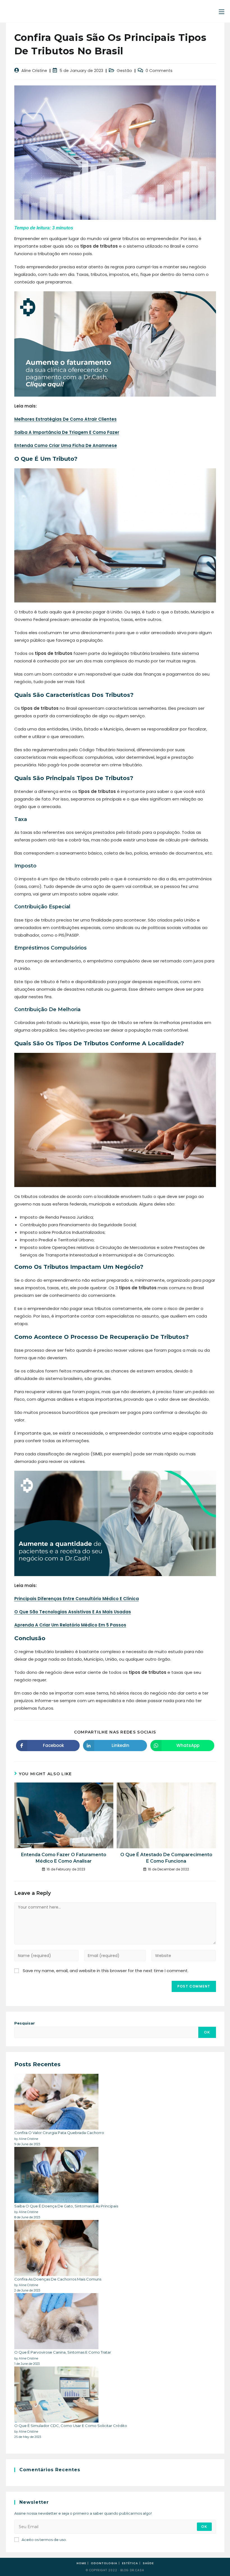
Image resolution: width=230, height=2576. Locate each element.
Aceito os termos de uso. (44, 2540)
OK (207, 2032)
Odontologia (104, 2563)
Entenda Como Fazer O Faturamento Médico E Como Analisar (64, 1858)
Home (81, 2563)
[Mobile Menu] (222, 12)
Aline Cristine (34, 71)
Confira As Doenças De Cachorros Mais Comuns (58, 2279)
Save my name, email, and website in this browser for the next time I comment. (106, 1971)
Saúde (148, 2563)
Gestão (124, 71)
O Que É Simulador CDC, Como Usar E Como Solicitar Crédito (71, 2426)
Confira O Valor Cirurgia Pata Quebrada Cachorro (59, 2133)
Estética (130, 2563)
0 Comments (159, 71)
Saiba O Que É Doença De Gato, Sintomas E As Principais (66, 2206)
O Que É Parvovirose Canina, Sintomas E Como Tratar (63, 2352)
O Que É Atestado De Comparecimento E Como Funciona (166, 1858)
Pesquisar (25, 2023)
